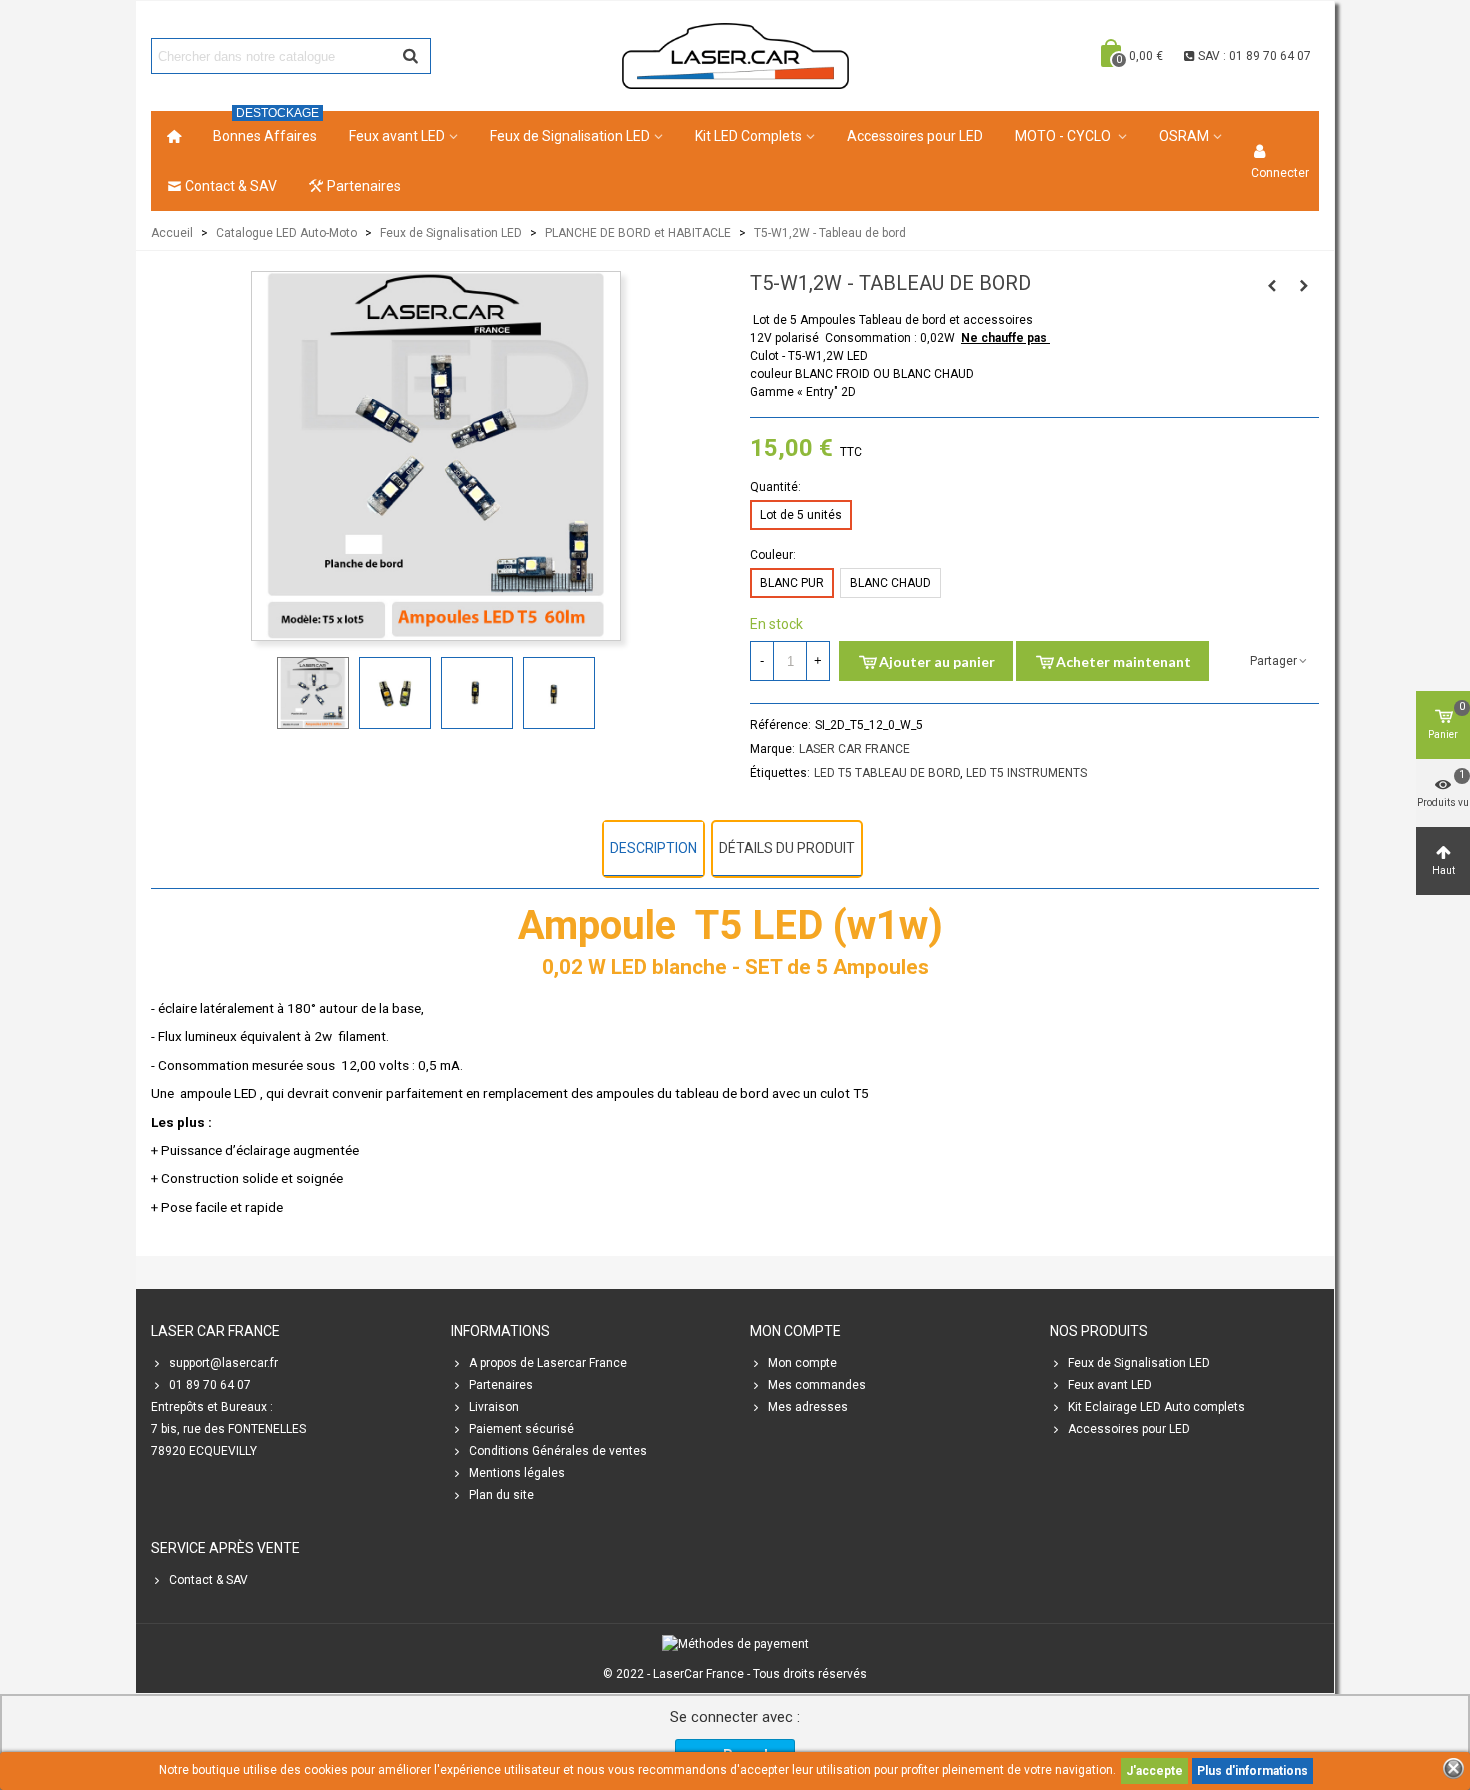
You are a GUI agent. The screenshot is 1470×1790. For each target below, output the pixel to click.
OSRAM (1184, 136)
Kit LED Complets (748, 136)
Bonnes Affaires (266, 127)
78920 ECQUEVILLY (204, 1451)
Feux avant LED (397, 136)
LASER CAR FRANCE (854, 749)
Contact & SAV (231, 186)
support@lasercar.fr (223, 1363)
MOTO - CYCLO (1064, 136)
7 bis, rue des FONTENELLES (228, 1429)
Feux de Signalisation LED (570, 136)
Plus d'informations (1252, 1771)
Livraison (494, 1407)
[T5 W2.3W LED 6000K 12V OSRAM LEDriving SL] (1304, 286)
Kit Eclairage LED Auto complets (1156, 1407)
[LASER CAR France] (735, 55)
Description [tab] (653, 848)
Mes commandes (817, 1385)
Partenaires (364, 186)
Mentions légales (517, 1473)
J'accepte (1154, 1771)
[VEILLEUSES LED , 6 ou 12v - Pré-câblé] (1272, 286)
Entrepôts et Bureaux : (212, 1407)
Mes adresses (808, 1407)
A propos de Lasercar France (548, 1363)
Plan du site (501, 1495)
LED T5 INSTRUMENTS (1026, 773)
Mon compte (802, 1363)
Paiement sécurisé (521, 1429)
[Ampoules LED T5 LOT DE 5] (436, 631)
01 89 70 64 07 (210, 1385)
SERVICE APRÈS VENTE (225, 1548)
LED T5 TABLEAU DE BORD (887, 773)
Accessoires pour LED (915, 136)
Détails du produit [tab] (787, 848)
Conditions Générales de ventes (558, 1451)
